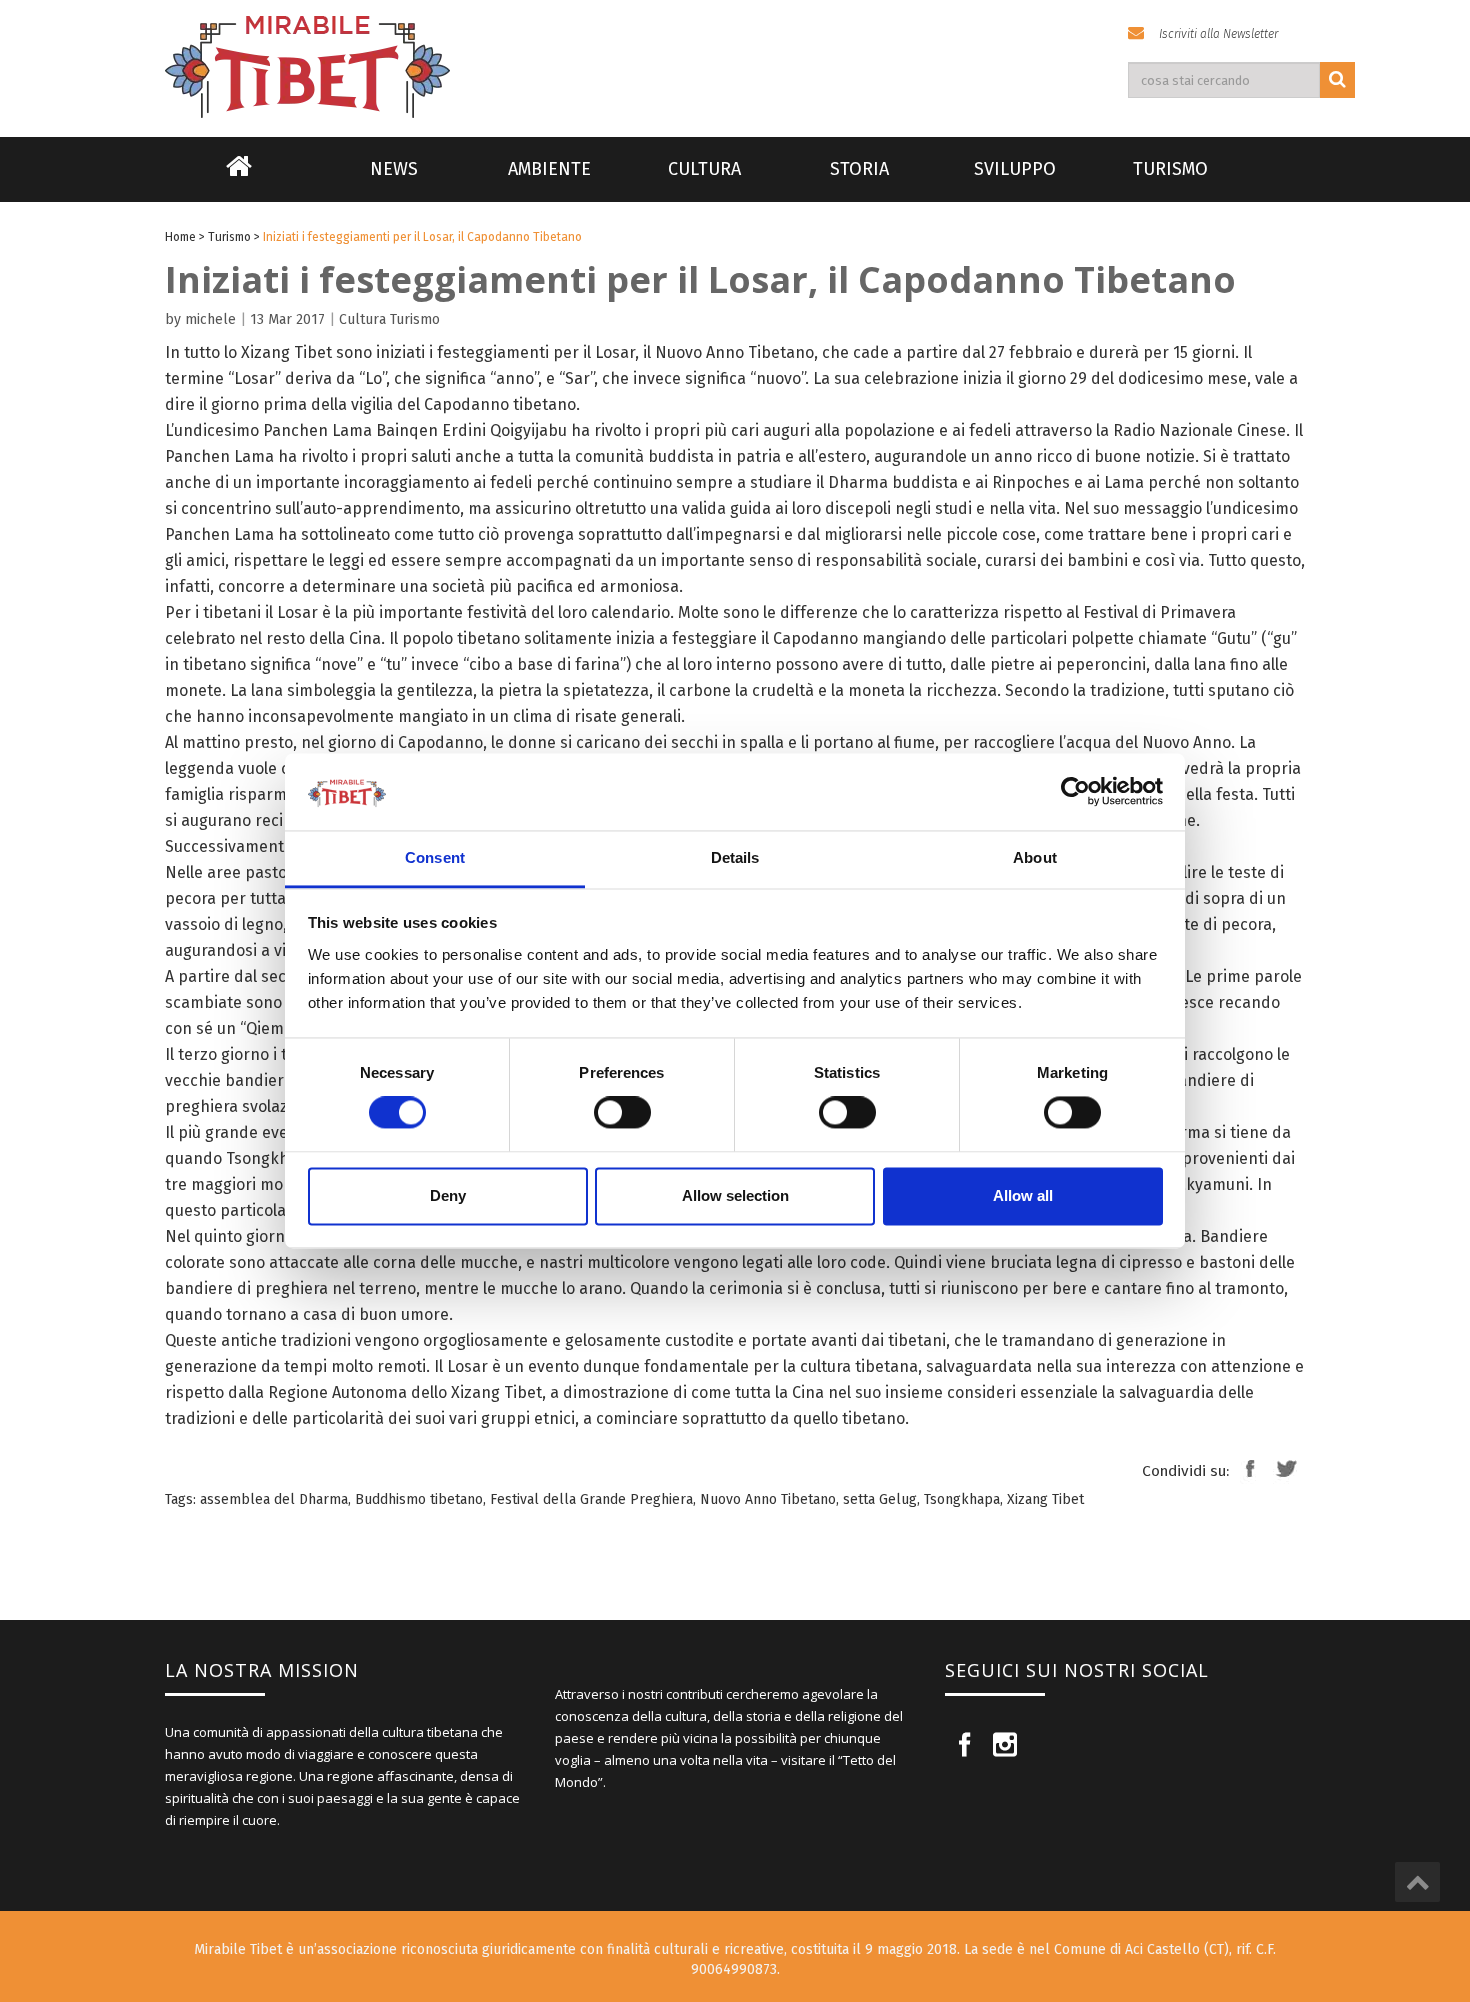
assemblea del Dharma (274, 1499)
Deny (448, 1195)
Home (239, 179)
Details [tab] (735, 857)
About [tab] (1035, 857)
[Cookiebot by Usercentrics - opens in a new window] (1075, 792)
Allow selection (735, 1195)
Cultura (704, 169)
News (394, 169)
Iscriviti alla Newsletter (1218, 34)
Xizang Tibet (1045, 1499)
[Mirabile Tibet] (735, 43)
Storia (859, 169)
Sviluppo (1015, 169)
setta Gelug (880, 1499)
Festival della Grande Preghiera (591, 1499)
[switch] (622, 1113)
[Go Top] (1417, 1882)
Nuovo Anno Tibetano (768, 1499)
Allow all (1023, 1195)
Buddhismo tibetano (419, 1499)
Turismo (1170, 169)
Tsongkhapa (962, 1499)
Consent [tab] (435, 857)
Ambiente (549, 169)
